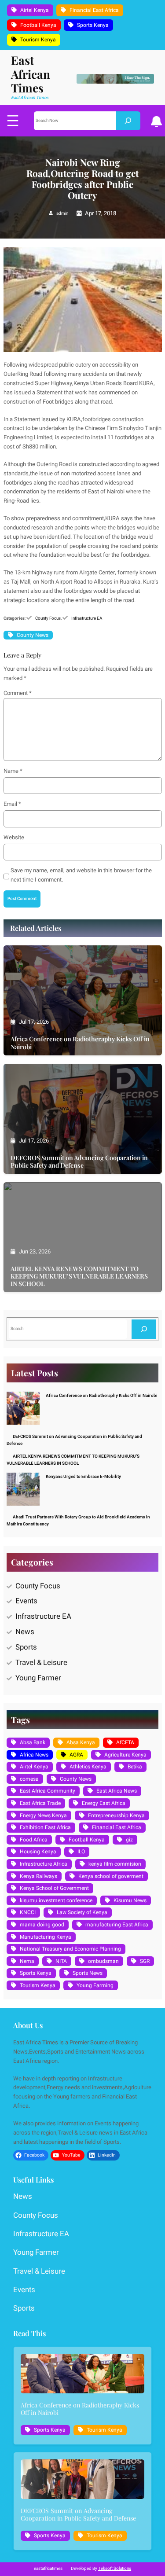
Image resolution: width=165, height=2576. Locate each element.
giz (129, 1840)
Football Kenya (38, 25)
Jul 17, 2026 (34, 1022)
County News (33, 635)
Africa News (34, 1755)
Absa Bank (33, 1742)
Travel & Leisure (41, 1663)
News (25, 1632)
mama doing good (42, 1925)
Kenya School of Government (54, 1888)
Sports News (88, 1973)
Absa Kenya (81, 1742)
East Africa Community (48, 1791)
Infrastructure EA (87, 618)
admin (62, 213)
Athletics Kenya (88, 1767)
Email (12, 804)
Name (13, 771)
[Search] (128, 121)
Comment (18, 693)
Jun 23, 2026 (35, 1251)
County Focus (48, 618)
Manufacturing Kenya (46, 1937)
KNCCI (28, 1912)
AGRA (76, 1755)
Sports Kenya (93, 25)
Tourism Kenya (38, 40)
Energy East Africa (104, 1803)
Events (26, 1601)
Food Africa (34, 1840)
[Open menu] (13, 121)
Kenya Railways (38, 1876)
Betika (135, 1767)
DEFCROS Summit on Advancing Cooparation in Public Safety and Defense (79, 1161)
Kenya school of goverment (111, 1876)
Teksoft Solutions (115, 2569)
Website (14, 837)
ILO (81, 1852)
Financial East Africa (94, 10)
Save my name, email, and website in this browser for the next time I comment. (81, 875)
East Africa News (117, 1791)
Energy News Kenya (43, 1815)
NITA (61, 1961)
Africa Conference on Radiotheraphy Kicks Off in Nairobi (80, 1043)
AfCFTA (125, 1742)
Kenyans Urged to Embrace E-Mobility (83, 1477)
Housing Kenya (38, 1852)
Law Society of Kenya (82, 1912)
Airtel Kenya (35, 10)
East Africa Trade (40, 1803)
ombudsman (103, 1961)
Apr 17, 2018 (101, 213)
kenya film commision (115, 1864)
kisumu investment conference (56, 1900)
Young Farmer (38, 1678)
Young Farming (95, 1985)
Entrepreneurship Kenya (116, 1815)
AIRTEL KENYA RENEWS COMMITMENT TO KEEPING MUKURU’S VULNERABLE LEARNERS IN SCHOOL (79, 1276)
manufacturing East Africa (117, 1925)
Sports (26, 1647)
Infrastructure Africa (44, 1864)
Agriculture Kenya (125, 1755)
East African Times (31, 74)
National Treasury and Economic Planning (70, 1949)
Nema (27, 1961)
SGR (145, 1961)
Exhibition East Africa (45, 1827)
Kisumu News (130, 1900)
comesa (29, 1779)
